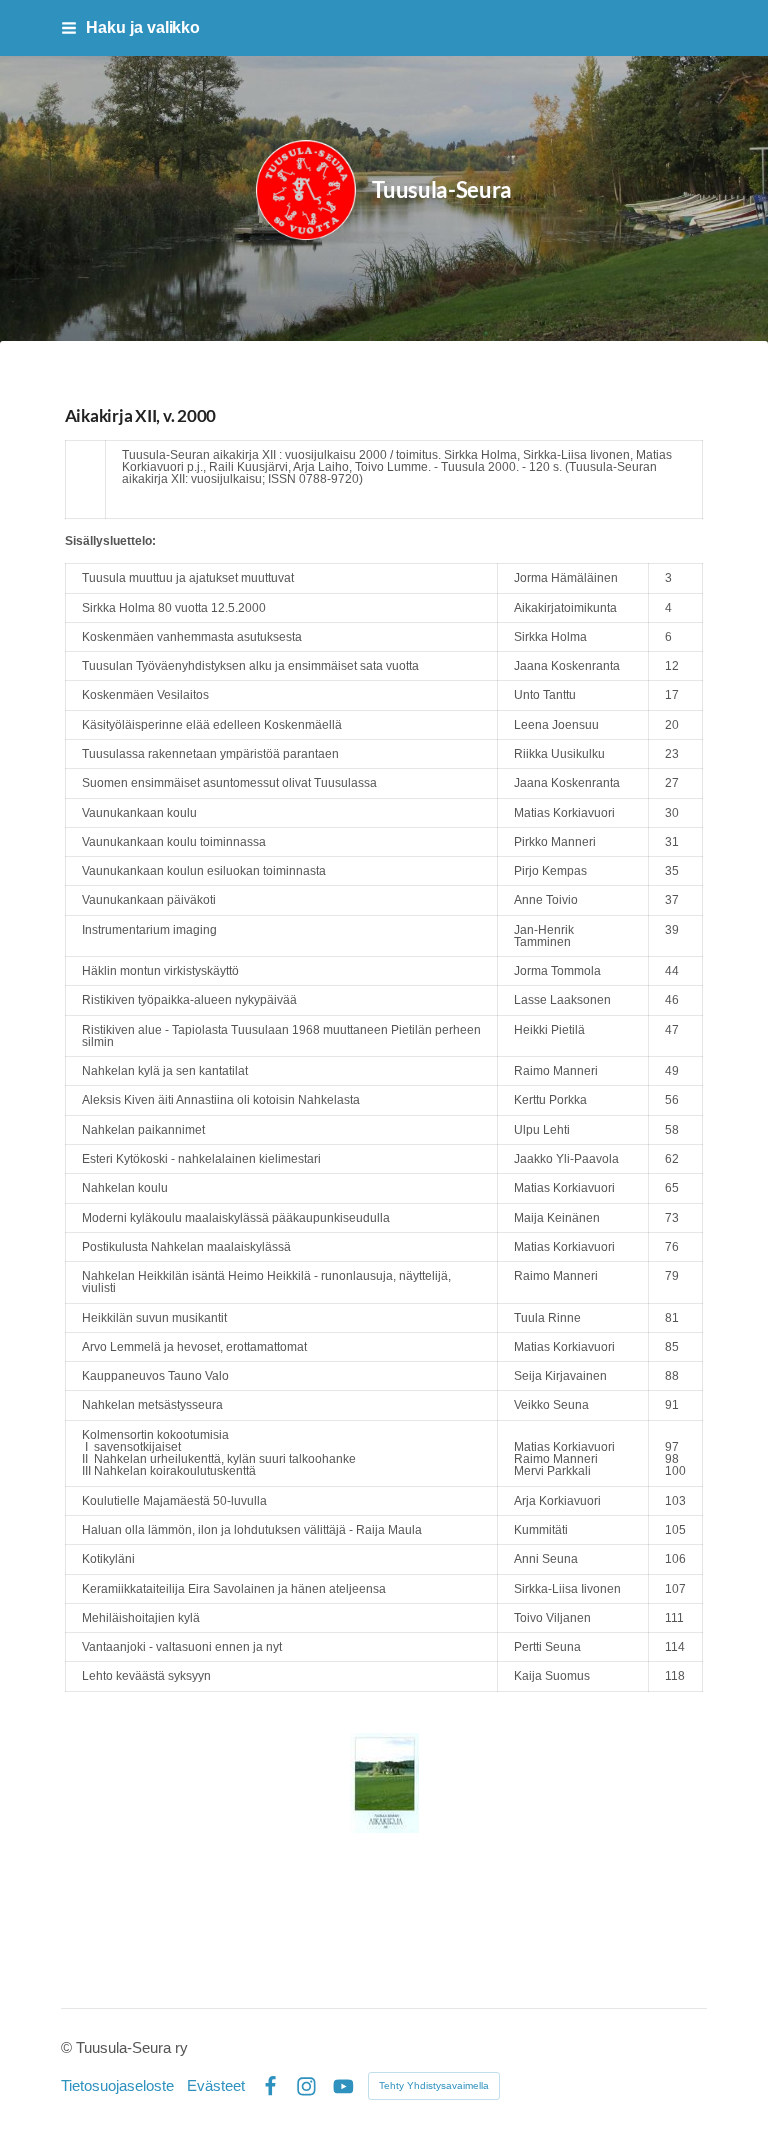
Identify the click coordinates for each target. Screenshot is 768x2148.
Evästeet (216, 2086)
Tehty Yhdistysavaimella (434, 2085)
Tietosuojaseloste (117, 2086)
